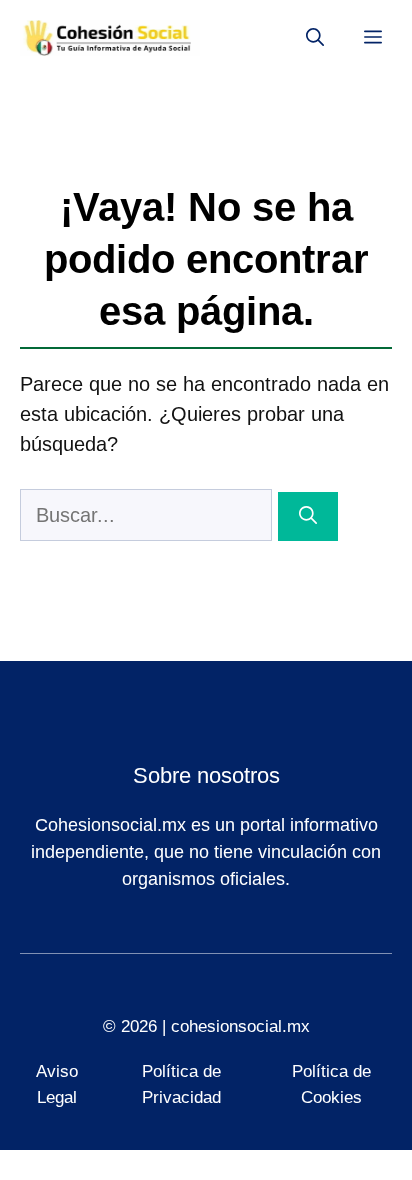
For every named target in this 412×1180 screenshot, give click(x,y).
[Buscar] (308, 516)
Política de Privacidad (181, 1084)
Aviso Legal (57, 1084)
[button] (315, 38)
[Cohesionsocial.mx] (110, 38)
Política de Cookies (331, 1084)
